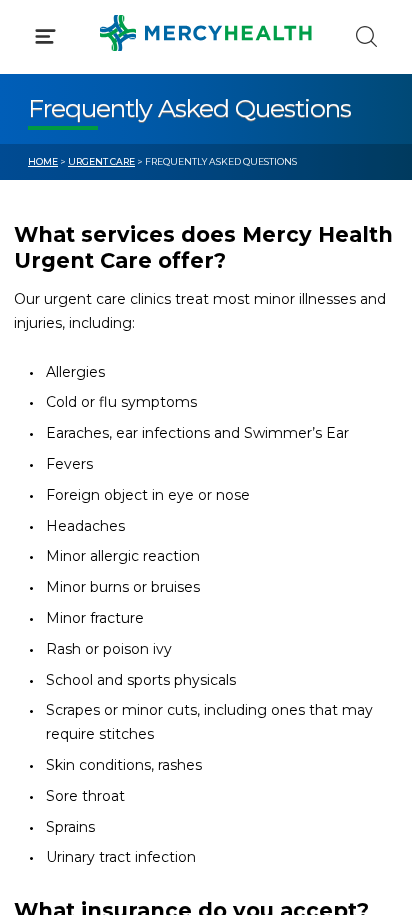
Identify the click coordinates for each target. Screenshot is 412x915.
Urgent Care (101, 161)
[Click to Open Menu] (45, 36)
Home (43, 161)
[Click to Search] (366, 36)
